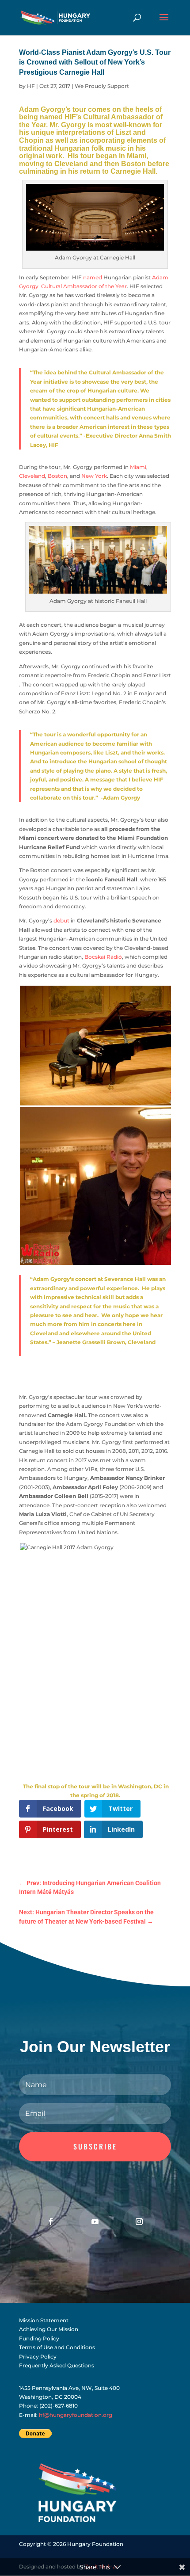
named (93, 277)
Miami (138, 467)
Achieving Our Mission (49, 2329)
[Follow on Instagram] (139, 2222)
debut (61, 920)
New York (94, 476)
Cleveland (32, 476)
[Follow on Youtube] (95, 2222)
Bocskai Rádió (103, 957)
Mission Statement (44, 2320)
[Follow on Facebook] (51, 2222)
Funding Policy (39, 2338)
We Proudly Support (102, 86)
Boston (57, 476)
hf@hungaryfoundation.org (76, 2415)
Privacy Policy (38, 2357)
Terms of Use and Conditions (57, 2347)
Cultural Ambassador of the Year (84, 286)
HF (31, 86)
